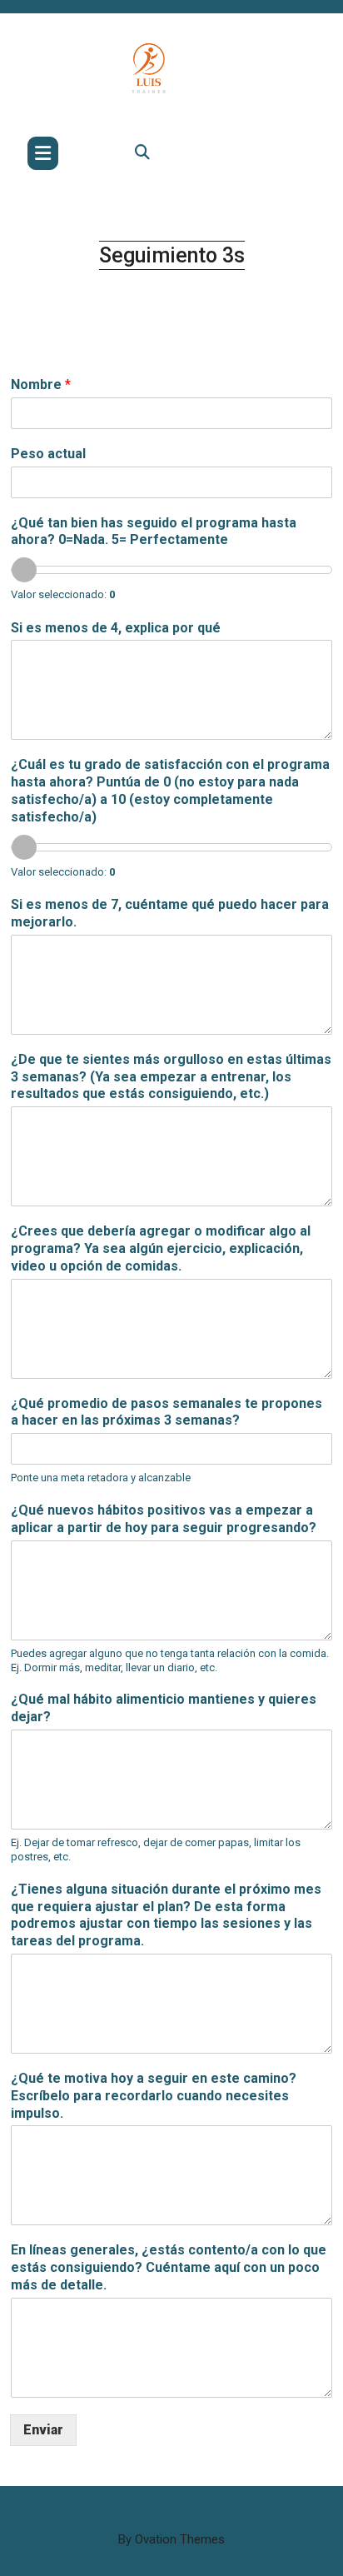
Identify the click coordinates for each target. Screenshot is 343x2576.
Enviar (43, 2430)
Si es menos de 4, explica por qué (116, 628)
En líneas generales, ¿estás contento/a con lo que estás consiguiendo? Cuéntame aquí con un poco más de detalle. (169, 2267)
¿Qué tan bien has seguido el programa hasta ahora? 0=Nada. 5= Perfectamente (154, 532)
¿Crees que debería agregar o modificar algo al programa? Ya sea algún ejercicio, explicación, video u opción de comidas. (161, 1248)
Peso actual (48, 454)
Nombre (41, 384)
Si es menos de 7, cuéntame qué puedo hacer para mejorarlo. (170, 913)
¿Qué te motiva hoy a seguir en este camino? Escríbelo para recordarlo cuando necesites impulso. (154, 2096)
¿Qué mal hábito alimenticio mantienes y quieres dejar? (164, 1708)
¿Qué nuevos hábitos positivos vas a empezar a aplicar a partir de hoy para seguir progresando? (164, 1519)
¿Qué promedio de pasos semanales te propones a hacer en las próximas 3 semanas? (167, 1412)
